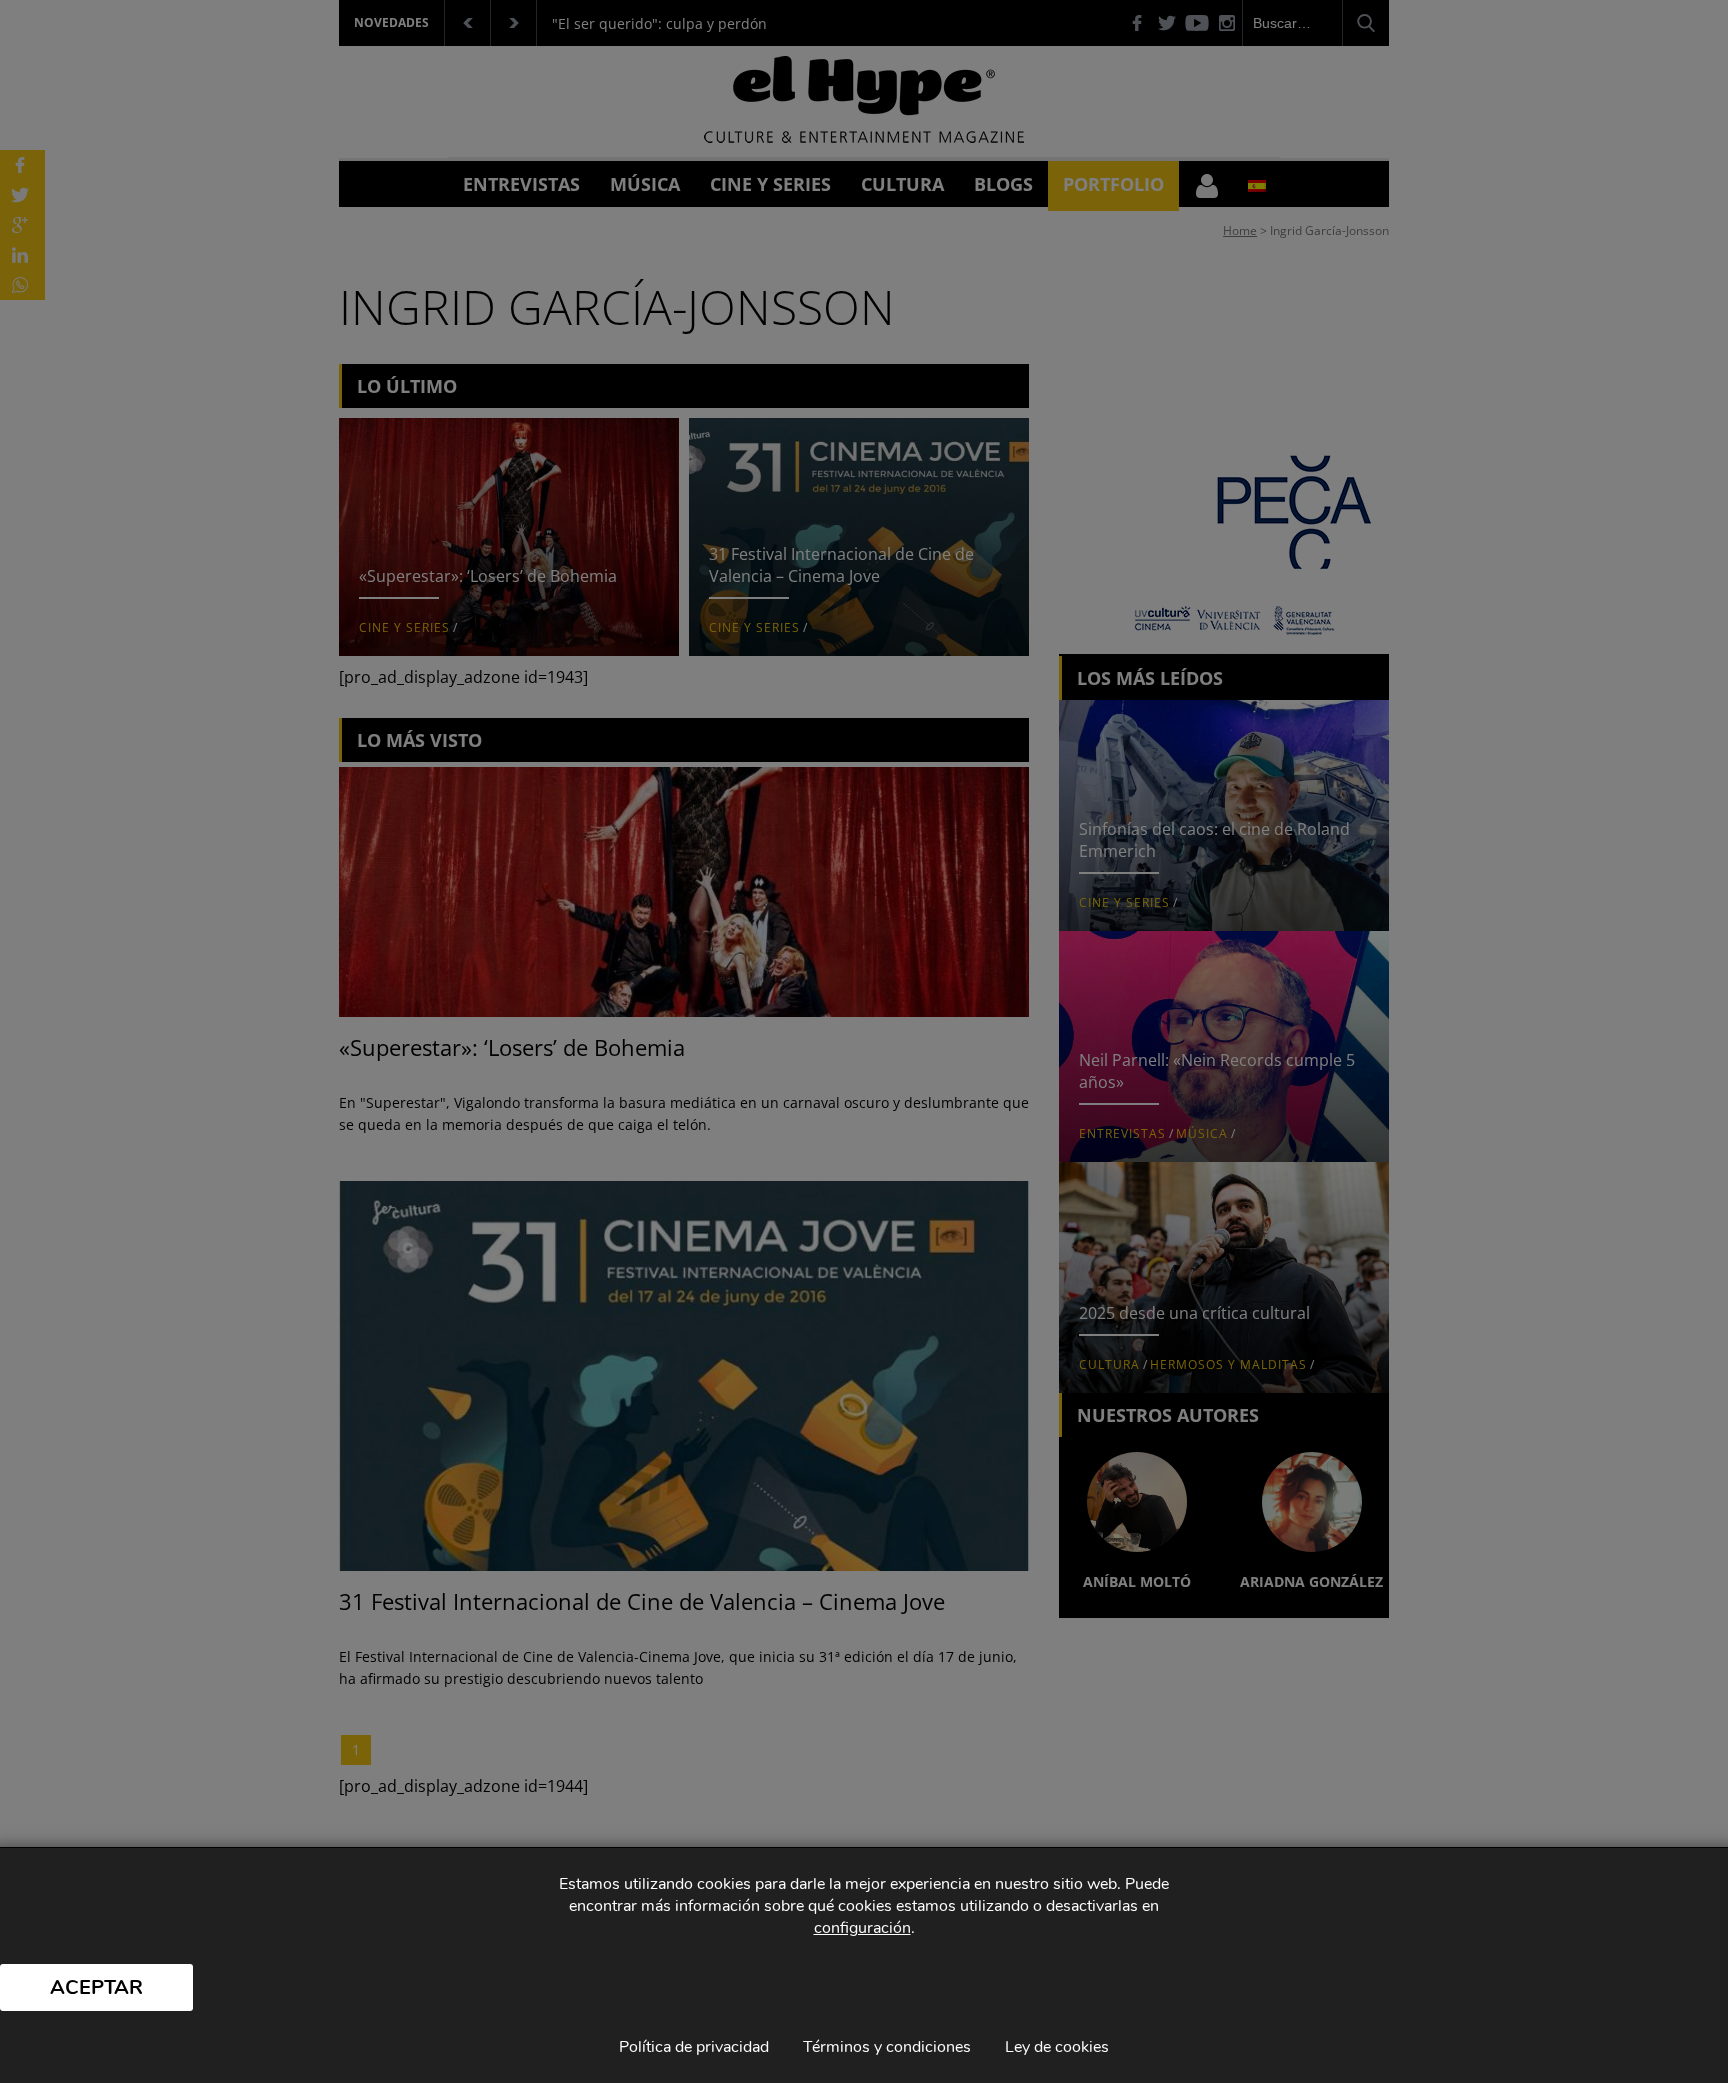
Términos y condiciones (887, 2047)
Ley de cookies (1057, 2047)
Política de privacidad (694, 2047)
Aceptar (96, 1987)
